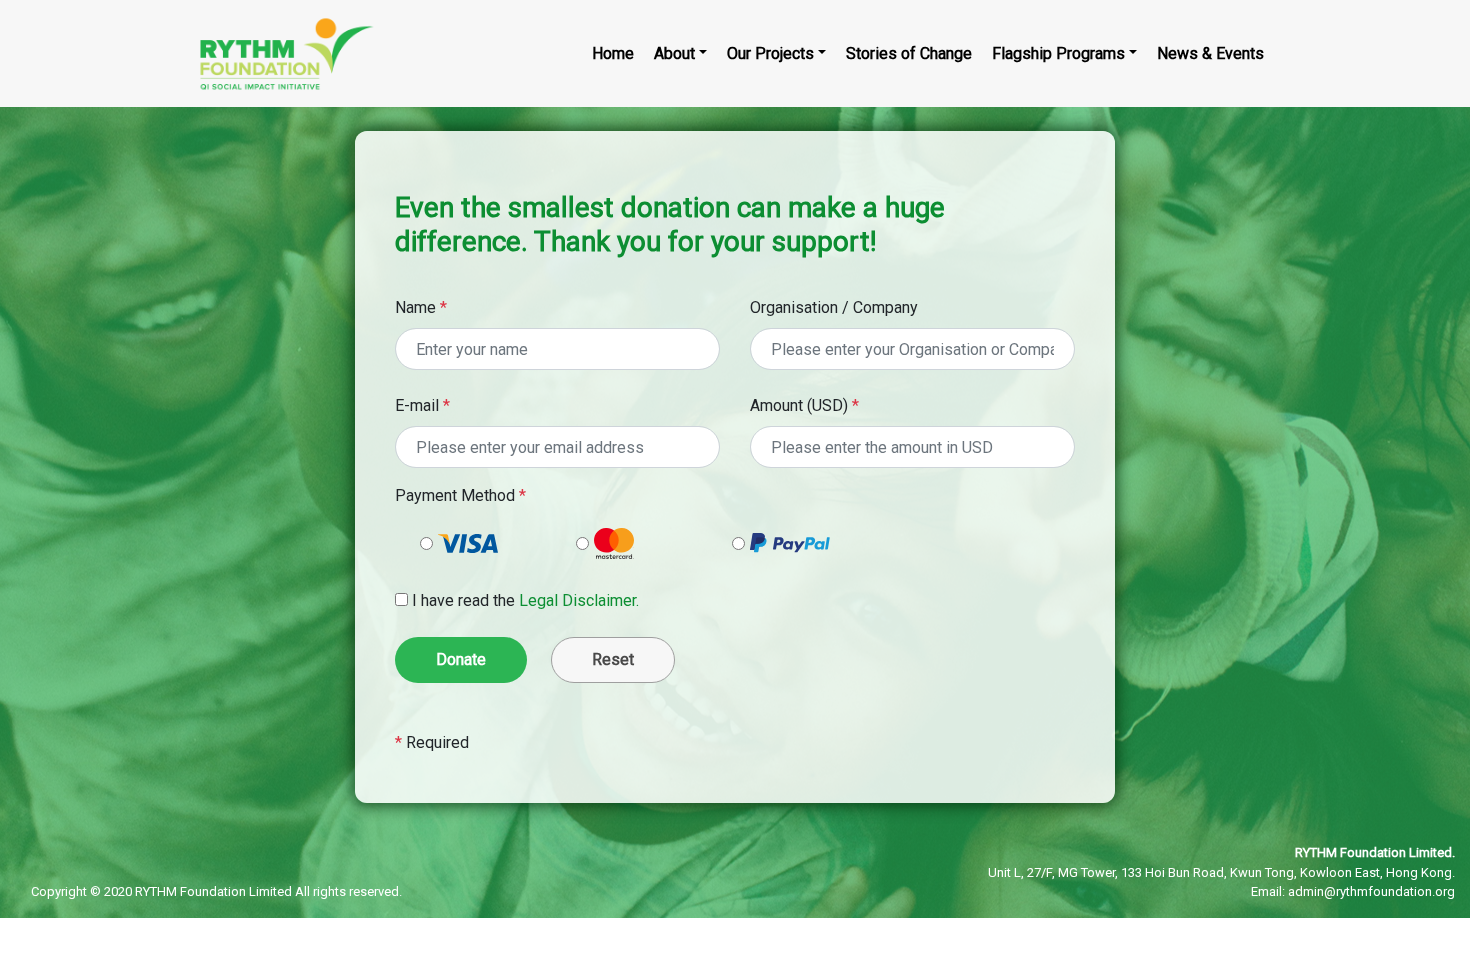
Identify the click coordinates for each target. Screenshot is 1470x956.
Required (432, 742)
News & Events (1210, 53)
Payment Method (460, 495)
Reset (613, 659)
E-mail (422, 405)
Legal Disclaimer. (579, 600)
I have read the (525, 600)
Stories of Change (909, 53)
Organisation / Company (834, 307)
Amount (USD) (804, 405)
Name (421, 307)
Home (613, 53)
